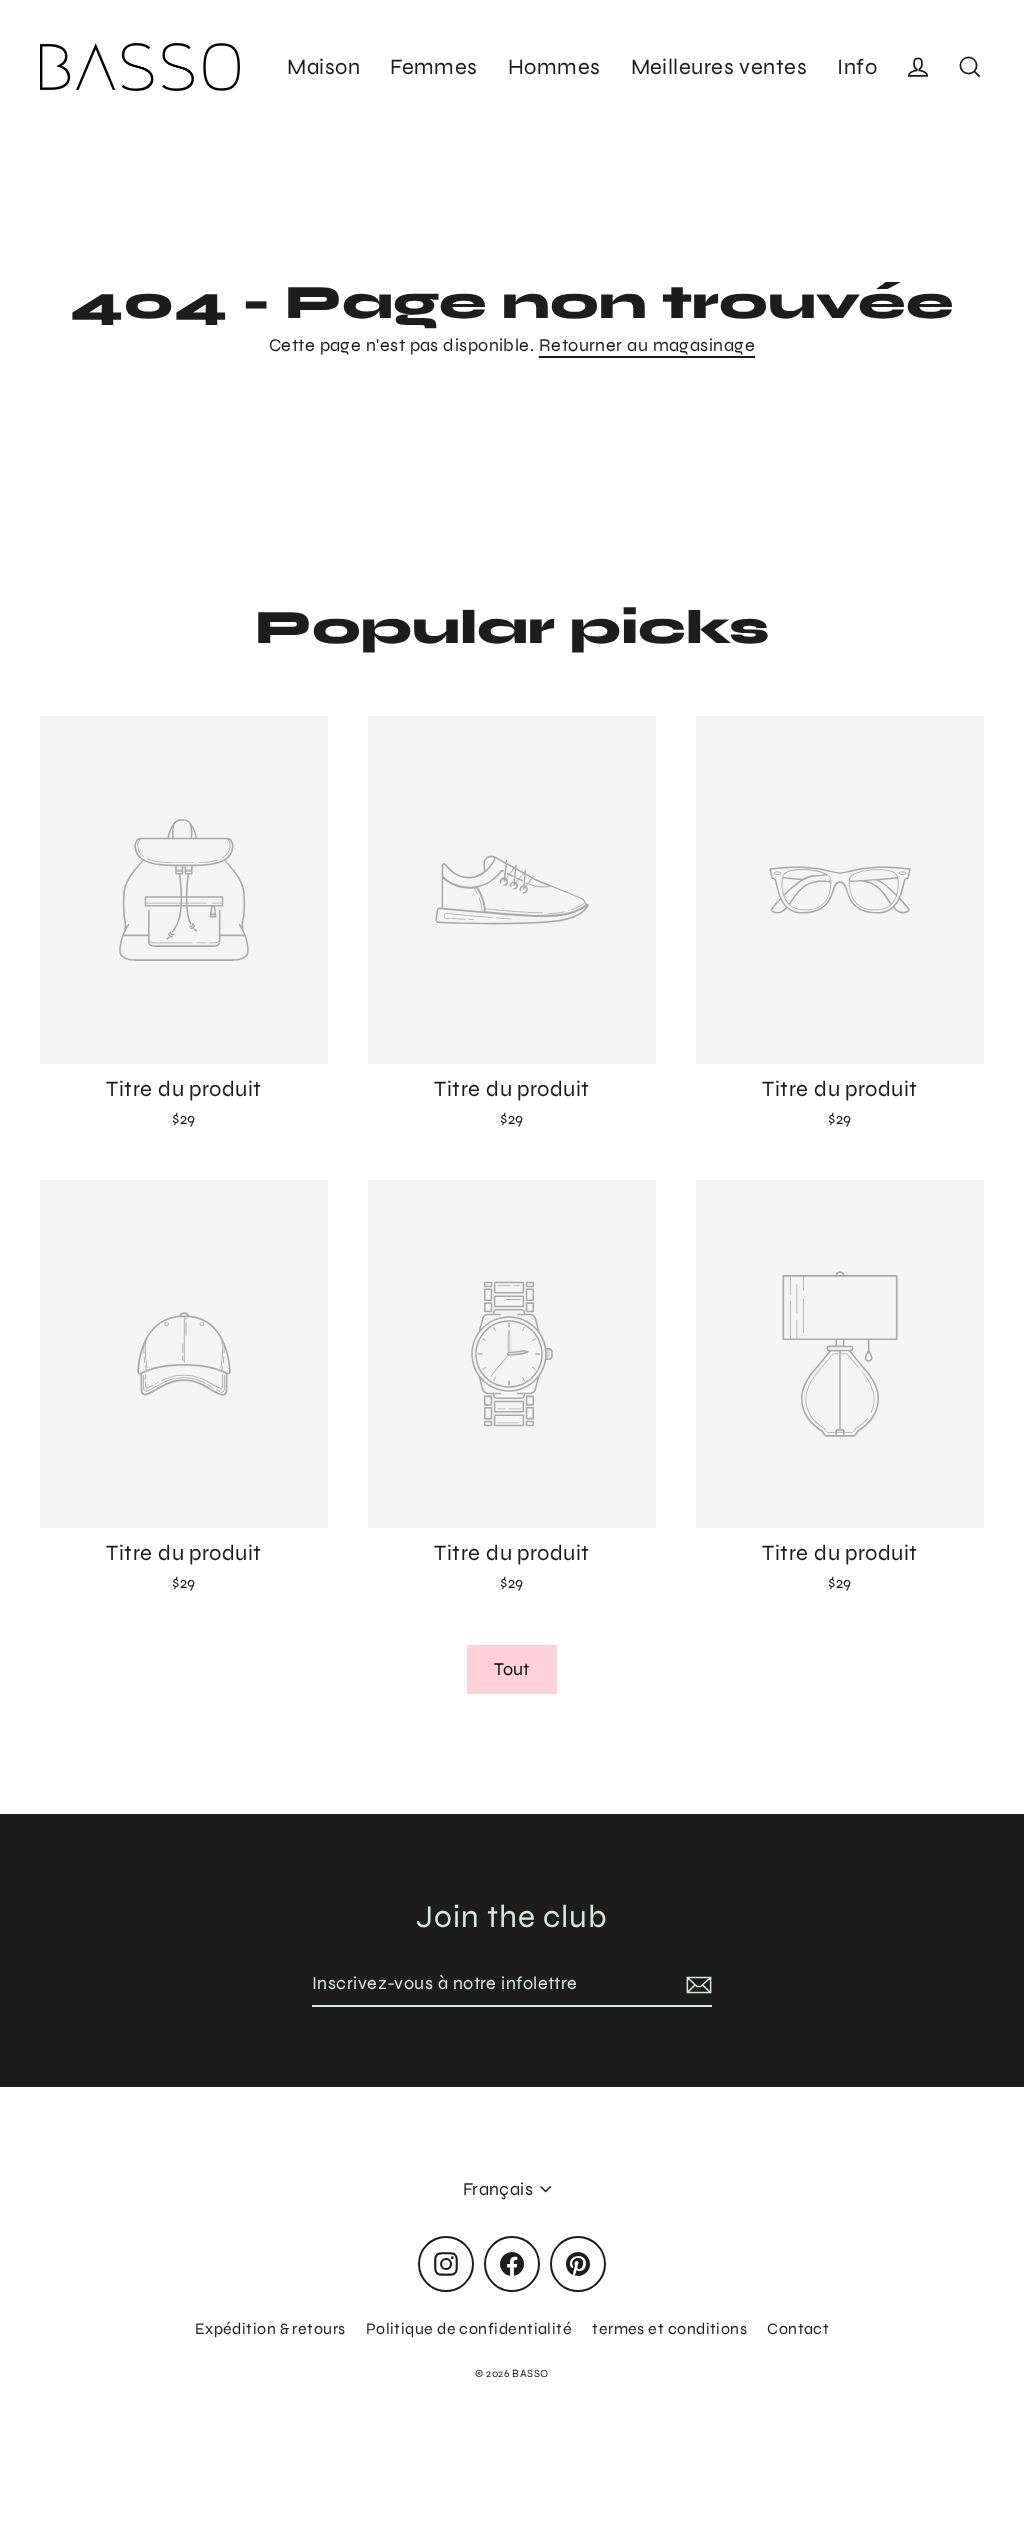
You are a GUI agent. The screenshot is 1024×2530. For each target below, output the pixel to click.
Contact (798, 2328)
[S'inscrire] (696, 1984)
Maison (323, 67)
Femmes (434, 67)
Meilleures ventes (719, 67)
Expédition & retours (270, 2328)
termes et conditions (669, 2328)
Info (857, 67)
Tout (512, 1669)
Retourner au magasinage (647, 345)
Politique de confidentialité (469, 2328)
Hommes (554, 67)
